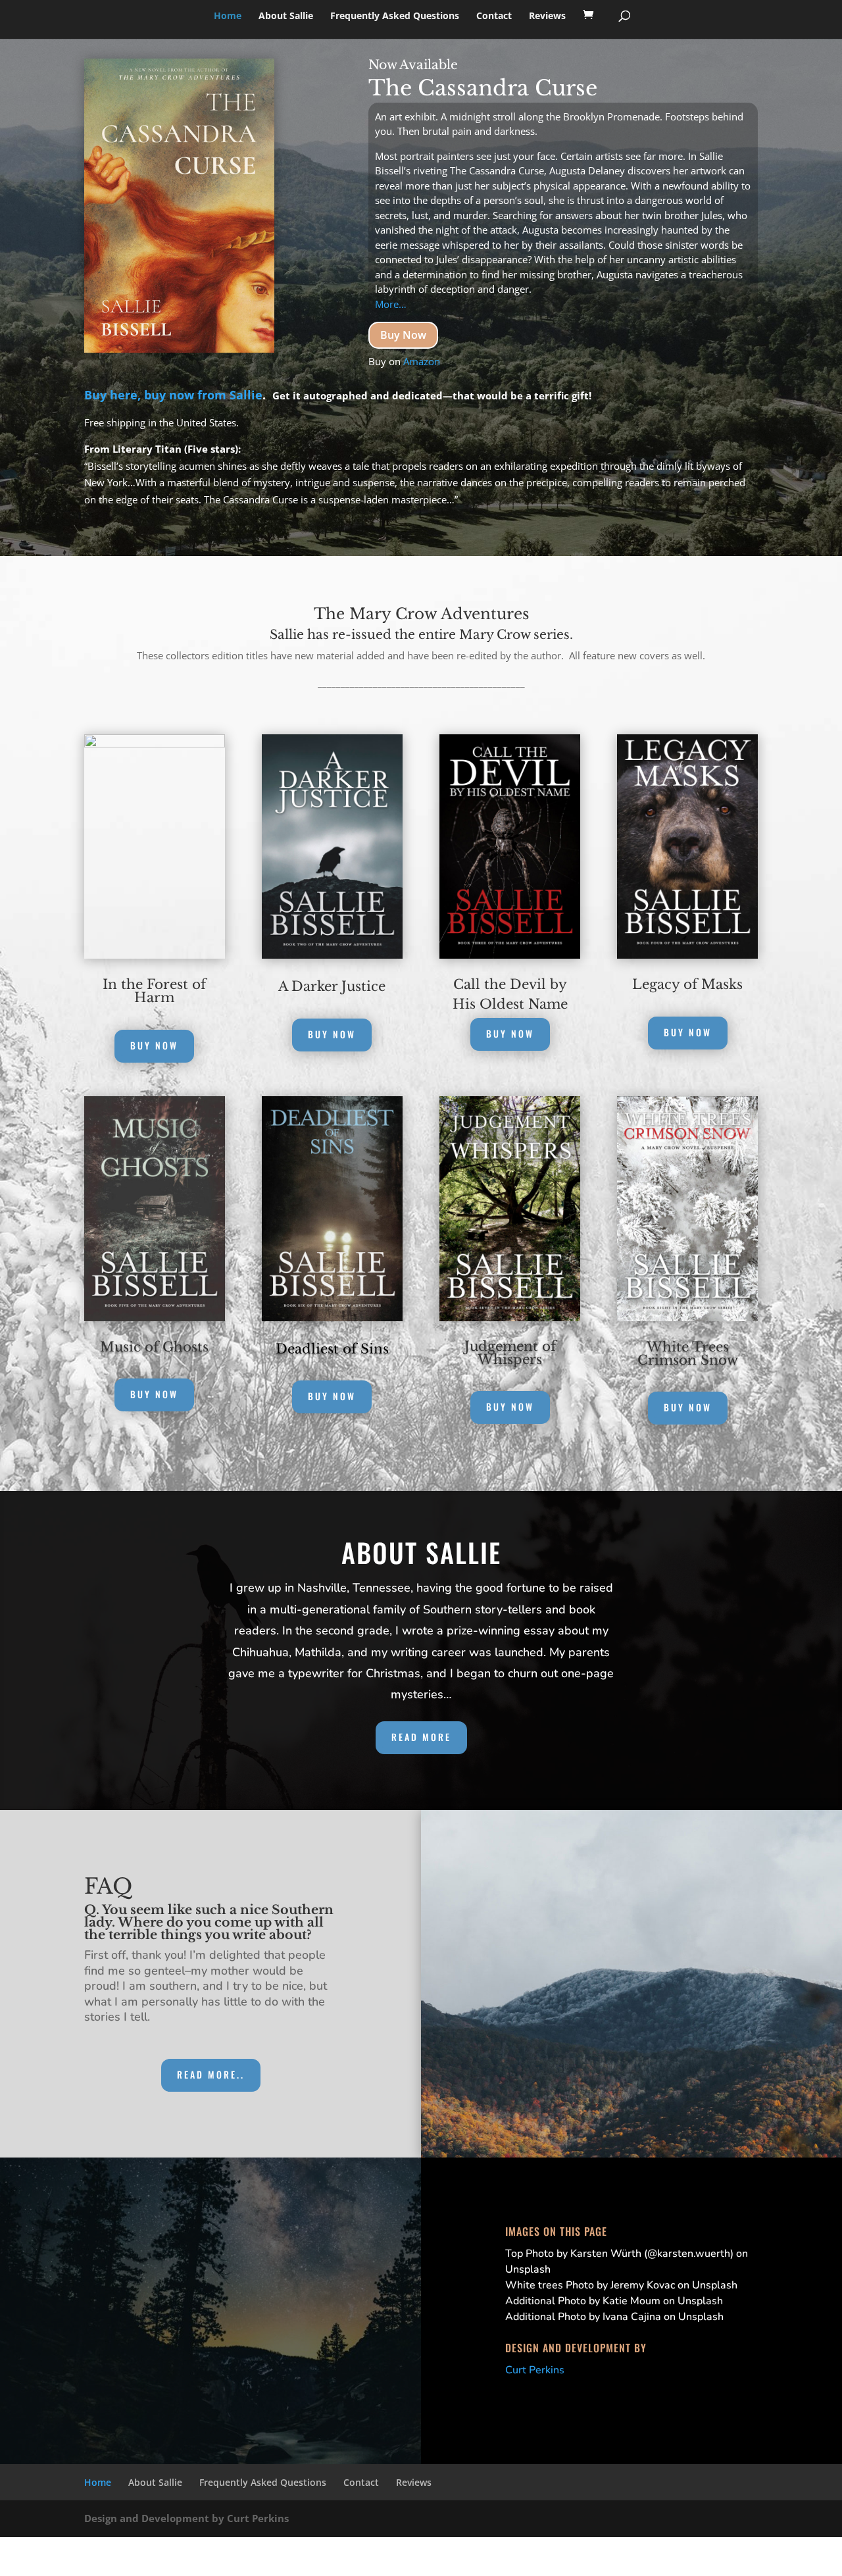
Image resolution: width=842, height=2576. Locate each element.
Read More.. (211, 2074)
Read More (421, 1737)
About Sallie (286, 16)
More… (391, 304)
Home (228, 16)
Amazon (422, 361)
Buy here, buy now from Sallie (173, 395)
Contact (494, 16)
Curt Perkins (535, 2370)
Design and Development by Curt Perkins (186, 2518)
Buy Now (403, 335)
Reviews (547, 16)
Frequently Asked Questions (395, 16)
